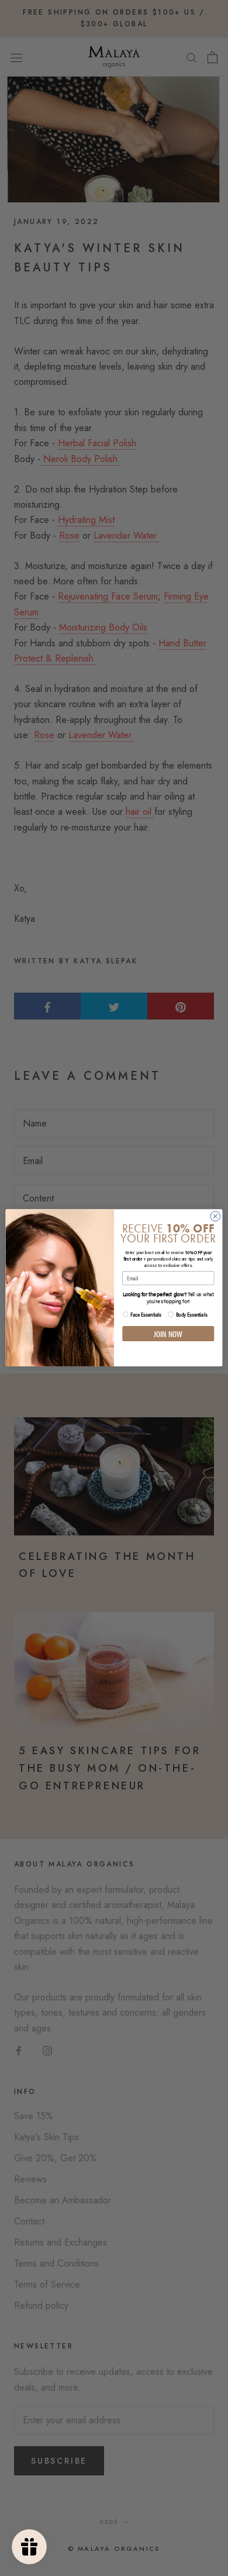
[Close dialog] (215, 1216)
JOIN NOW (168, 1334)
